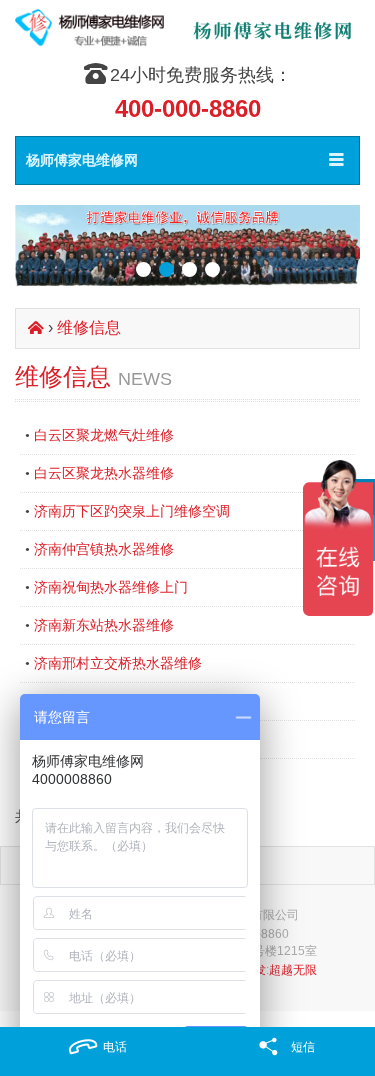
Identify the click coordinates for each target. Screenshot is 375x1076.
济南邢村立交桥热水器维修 (118, 663)
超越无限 (293, 970)
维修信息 (89, 327)
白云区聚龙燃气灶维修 (104, 435)
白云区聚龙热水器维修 (104, 473)
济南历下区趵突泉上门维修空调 (132, 511)
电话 (115, 1047)
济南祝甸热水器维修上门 (111, 587)
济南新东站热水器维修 (104, 625)
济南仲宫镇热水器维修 (104, 549)
